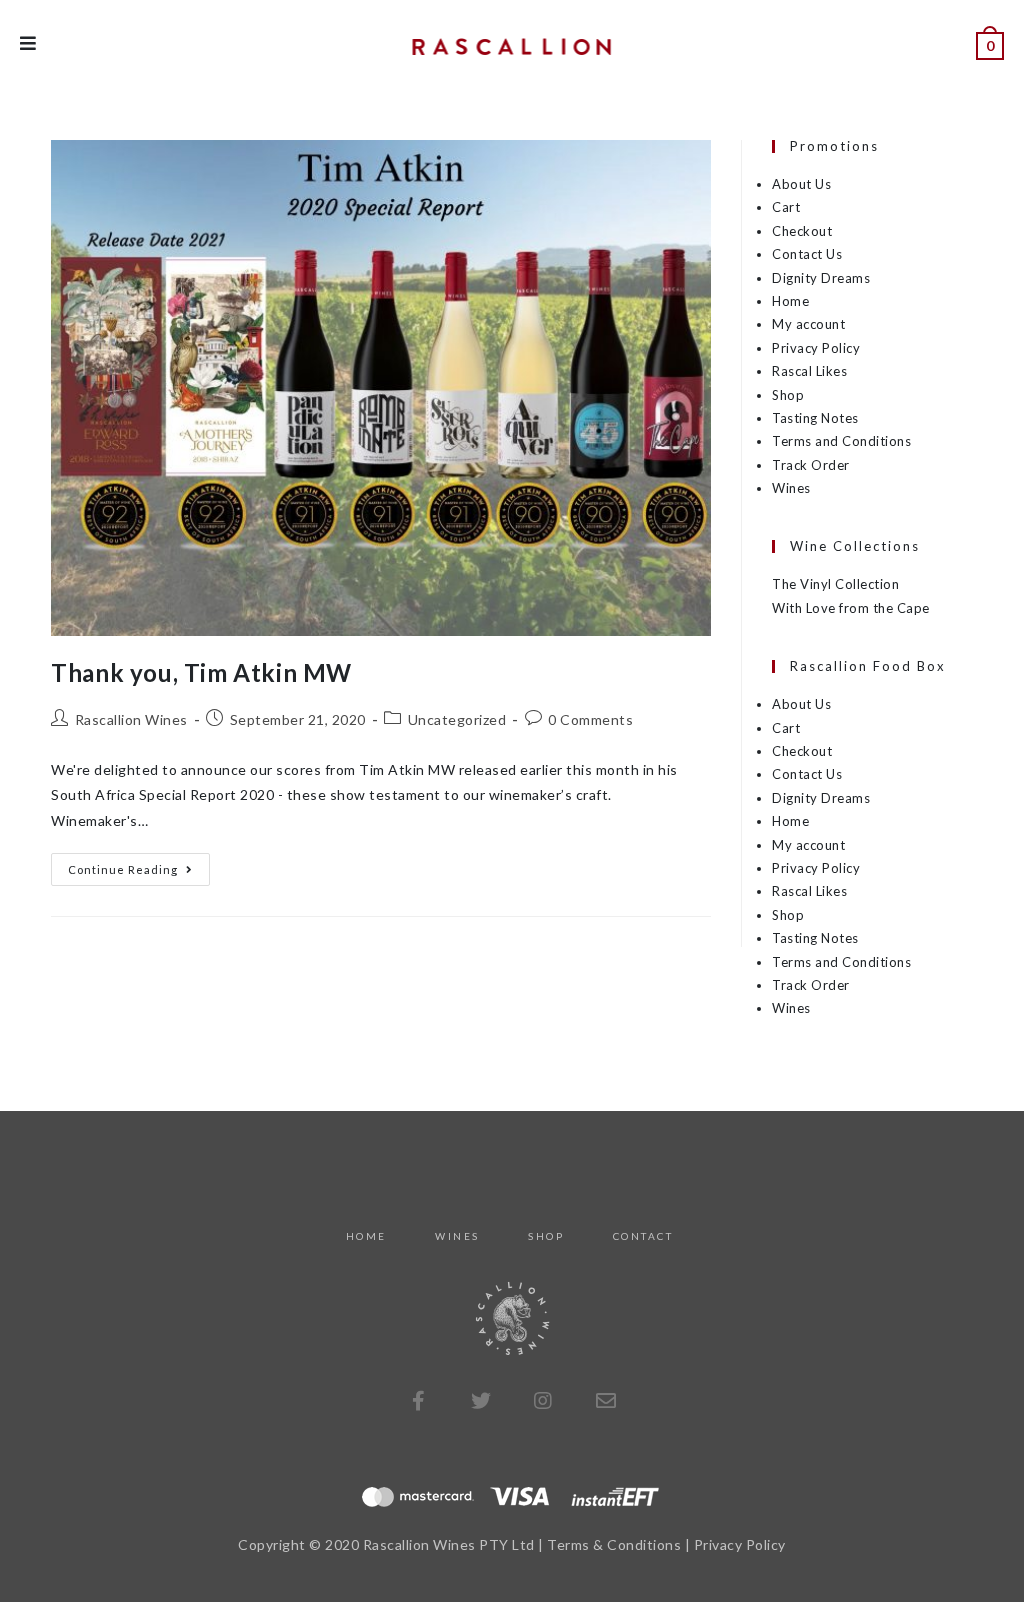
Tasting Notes (815, 418)
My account (808, 324)
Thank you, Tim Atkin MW (201, 672)
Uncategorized (457, 719)
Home (790, 301)
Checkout (802, 231)
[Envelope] (606, 1401)
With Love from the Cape (851, 608)
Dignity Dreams (821, 278)
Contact (643, 1236)
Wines (791, 488)
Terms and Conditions (841, 441)
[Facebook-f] (418, 1401)
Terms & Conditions (614, 1544)
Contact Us (807, 254)
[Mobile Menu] (28, 44)
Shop (788, 395)
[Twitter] (481, 1401)
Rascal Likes (809, 371)
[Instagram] (543, 1401)
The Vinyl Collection (835, 584)
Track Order (811, 465)
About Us (801, 184)
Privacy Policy (816, 348)
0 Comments (590, 719)
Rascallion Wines (131, 719)
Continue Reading (139, 864)
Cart (786, 207)
